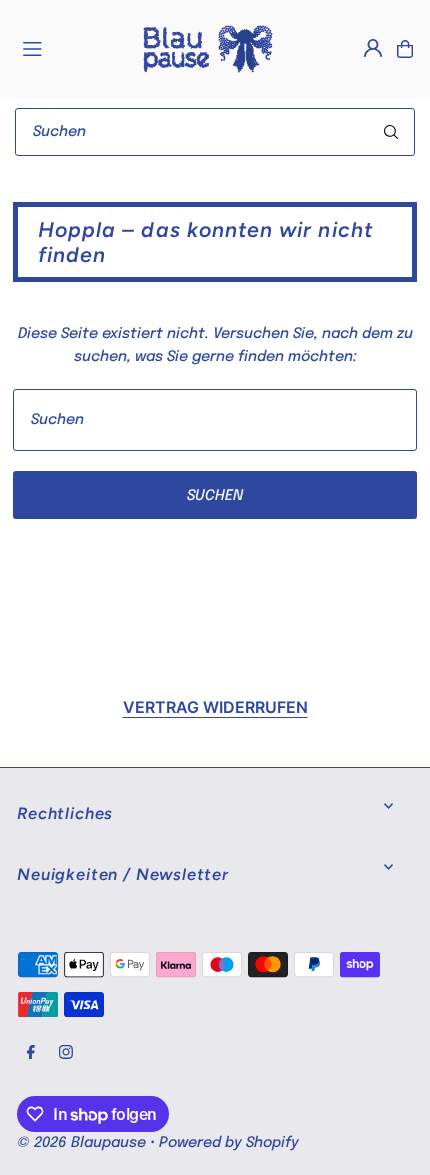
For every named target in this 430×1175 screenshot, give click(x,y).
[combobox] (215, 132)
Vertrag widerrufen (215, 707)
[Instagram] (66, 1053)
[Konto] (373, 48)
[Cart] (405, 49)
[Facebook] (31, 1053)
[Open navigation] (71, 48)
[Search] (391, 132)
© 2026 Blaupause (81, 1143)
